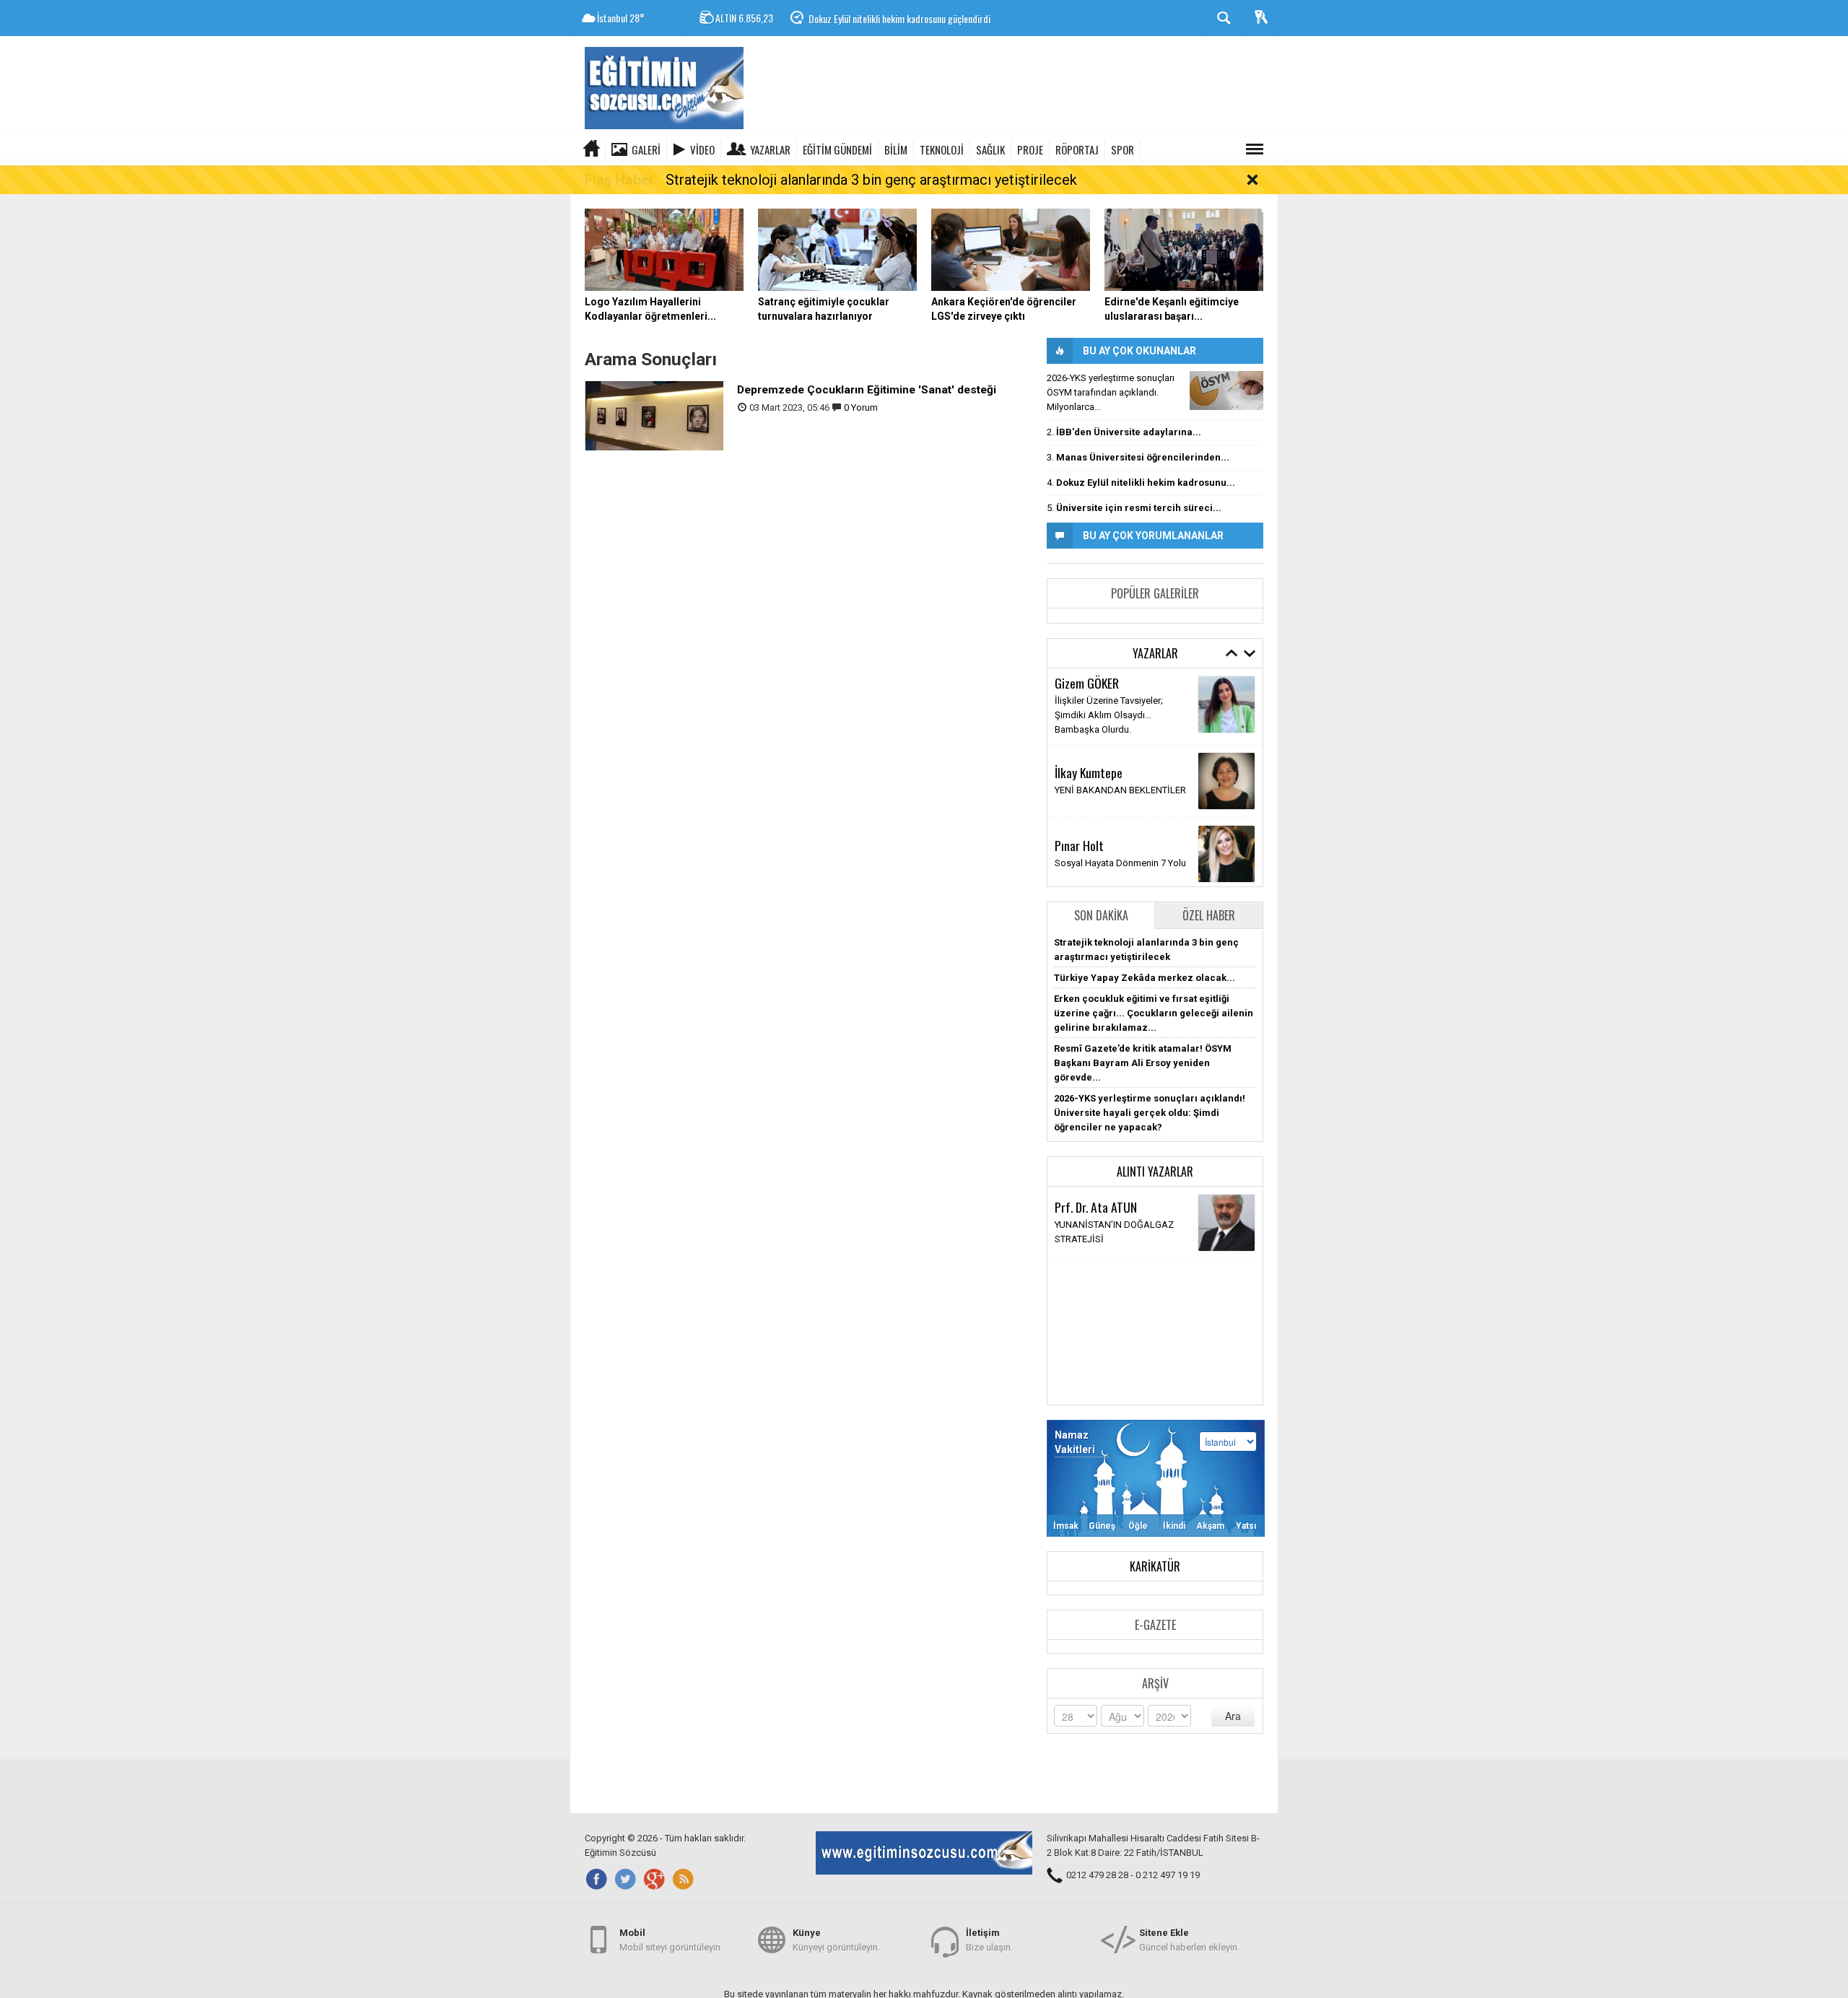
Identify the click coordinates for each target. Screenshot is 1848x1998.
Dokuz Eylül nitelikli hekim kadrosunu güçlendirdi (899, 18)
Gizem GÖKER (1087, 683)
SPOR (1123, 149)
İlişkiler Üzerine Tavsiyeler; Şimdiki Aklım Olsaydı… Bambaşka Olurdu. (1109, 715)
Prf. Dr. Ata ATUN (1096, 1207)
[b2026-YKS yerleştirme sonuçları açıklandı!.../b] (1226, 391)
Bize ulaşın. (989, 1940)
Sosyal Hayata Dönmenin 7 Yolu (1120, 863)
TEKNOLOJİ (942, 149)
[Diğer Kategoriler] (1255, 149)
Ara (1233, 1716)
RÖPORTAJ (1077, 149)
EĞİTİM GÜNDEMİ (837, 149)
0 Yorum (861, 407)
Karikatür (1155, 1566)
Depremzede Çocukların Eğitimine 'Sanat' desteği (867, 390)
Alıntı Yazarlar (1155, 1172)
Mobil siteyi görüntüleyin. (671, 1940)
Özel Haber (1209, 915)
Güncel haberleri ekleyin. (1189, 1940)
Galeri (646, 149)
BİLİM (896, 149)
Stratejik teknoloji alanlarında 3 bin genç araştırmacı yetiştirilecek (871, 180)
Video (702, 149)
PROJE (1030, 149)
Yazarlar (770, 149)
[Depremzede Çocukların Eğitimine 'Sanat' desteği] (654, 415)
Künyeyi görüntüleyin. (836, 1940)
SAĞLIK (990, 149)
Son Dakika (1101, 915)
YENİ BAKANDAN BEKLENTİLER (1120, 790)
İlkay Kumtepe (1089, 772)
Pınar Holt (1079, 845)
